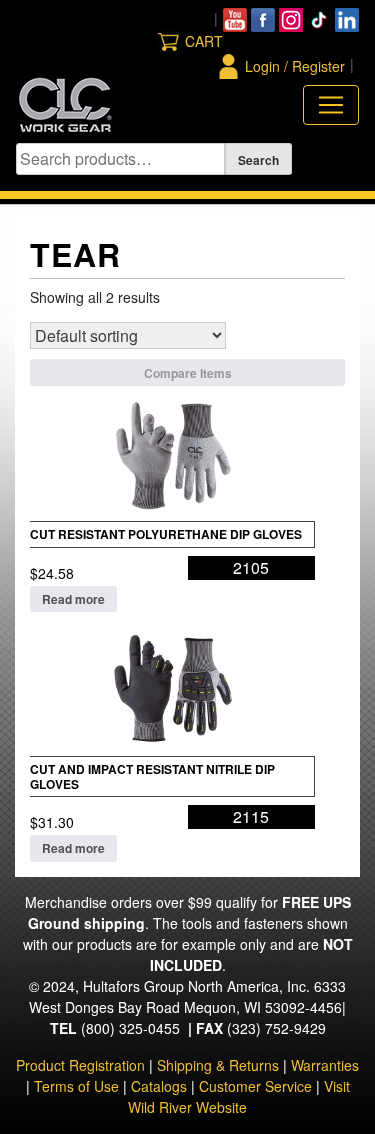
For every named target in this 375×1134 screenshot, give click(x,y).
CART (204, 41)
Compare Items (188, 373)
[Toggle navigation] (331, 105)
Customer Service (255, 1086)
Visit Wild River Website (239, 1096)
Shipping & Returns (218, 1065)
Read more (73, 599)
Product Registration (80, 1065)
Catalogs (159, 1086)
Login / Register (295, 66)
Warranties (325, 1065)
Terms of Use (76, 1086)
